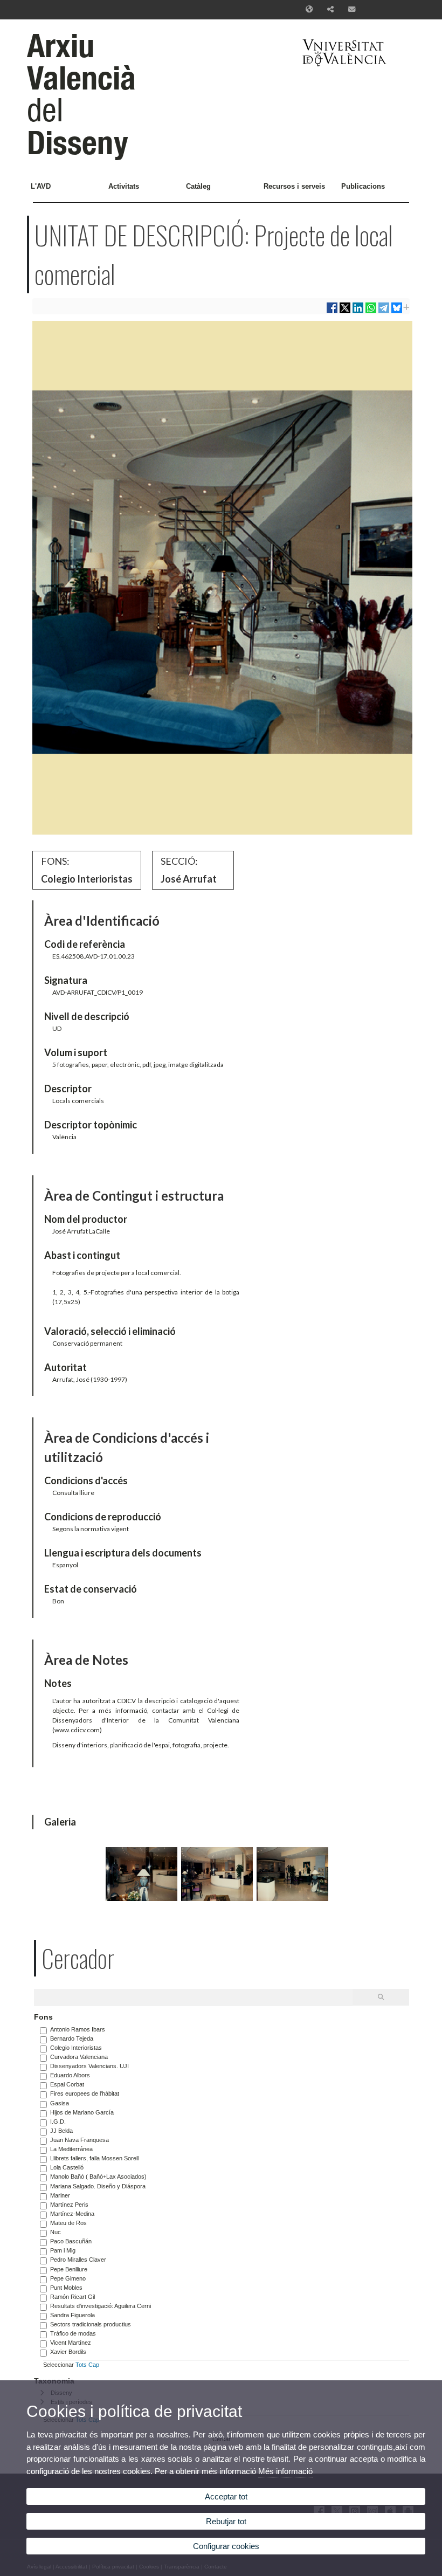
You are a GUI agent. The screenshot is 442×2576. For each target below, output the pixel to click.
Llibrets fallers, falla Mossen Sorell (94, 2158)
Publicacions (363, 186)
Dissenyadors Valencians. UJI (89, 2066)
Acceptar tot (226, 2496)
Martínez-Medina (72, 2214)
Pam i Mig (63, 2250)
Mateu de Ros (68, 2223)
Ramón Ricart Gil (72, 2297)
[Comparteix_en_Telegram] (384, 312)
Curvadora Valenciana (79, 2057)
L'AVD (41, 186)
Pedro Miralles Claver (78, 2260)
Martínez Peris (69, 2205)
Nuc (56, 2232)
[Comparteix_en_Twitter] (345, 312)
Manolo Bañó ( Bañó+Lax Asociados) (98, 2176)
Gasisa (60, 2103)
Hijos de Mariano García (82, 2112)
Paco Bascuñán (71, 2241)
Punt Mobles (66, 2288)
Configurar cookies (226, 2546)
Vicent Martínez (71, 2343)
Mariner (60, 2195)
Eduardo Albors (70, 2075)
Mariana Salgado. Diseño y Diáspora (98, 2186)
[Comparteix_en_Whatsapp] (371, 312)
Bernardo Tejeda (72, 2038)
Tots (81, 2365)
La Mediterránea (71, 2149)
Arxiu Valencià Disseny (81, 94)
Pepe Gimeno (68, 2278)
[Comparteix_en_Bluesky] (397, 312)
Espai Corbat (67, 2084)
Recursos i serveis (294, 186)
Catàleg (198, 186)
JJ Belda (61, 2131)
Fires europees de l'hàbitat (85, 2093)
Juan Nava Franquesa (80, 2140)
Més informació (285, 2471)
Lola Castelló (67, 2167)
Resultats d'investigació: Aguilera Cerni (101, 2306)
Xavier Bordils (68, 2352)
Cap (94, 2365)
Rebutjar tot (226, 2521)
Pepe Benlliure (69, 2269)
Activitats (124, 186)
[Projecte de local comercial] (141, 1899)
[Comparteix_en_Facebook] (332, 312)
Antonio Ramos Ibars (78, 2029)
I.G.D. (58, 2122)
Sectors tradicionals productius (91, 2324)
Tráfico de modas (73, 2333)
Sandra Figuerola (72, 2315)
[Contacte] (352, 10)
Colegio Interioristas (76, 2048)
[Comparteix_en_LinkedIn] (358, 312)
